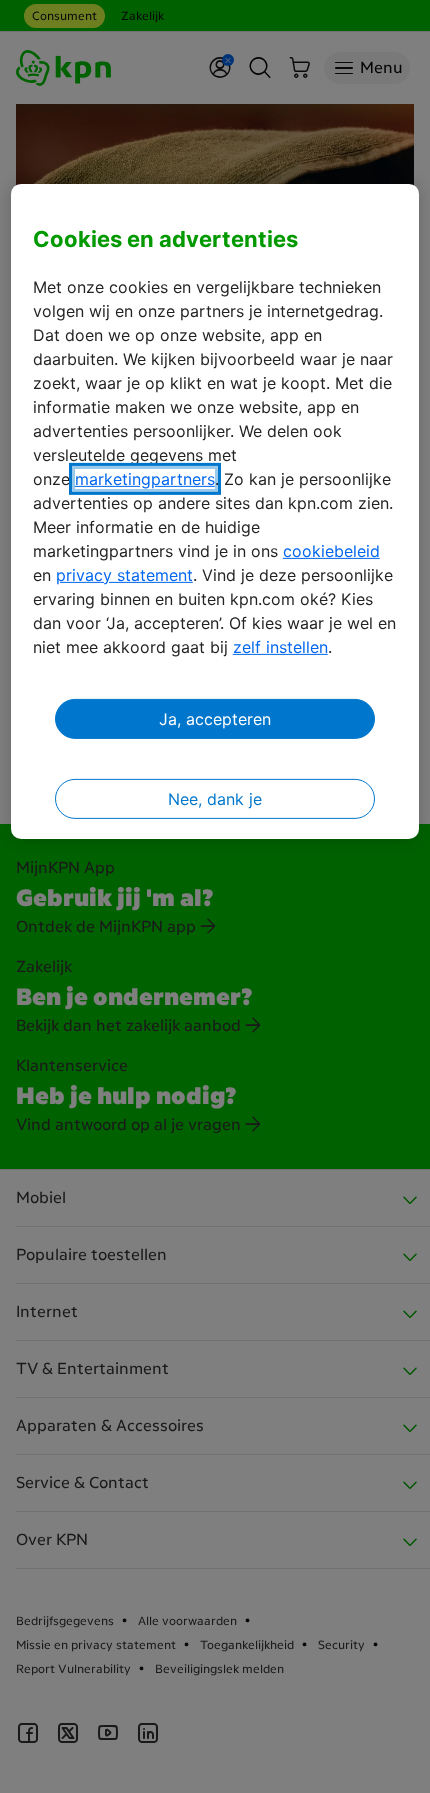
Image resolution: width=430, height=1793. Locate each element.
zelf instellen (280, 647)
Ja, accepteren (215, 719)
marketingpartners (145, 479)
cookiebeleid (331, 551)
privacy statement (124, 575)
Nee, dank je (215, 799)
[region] (215, 511)
